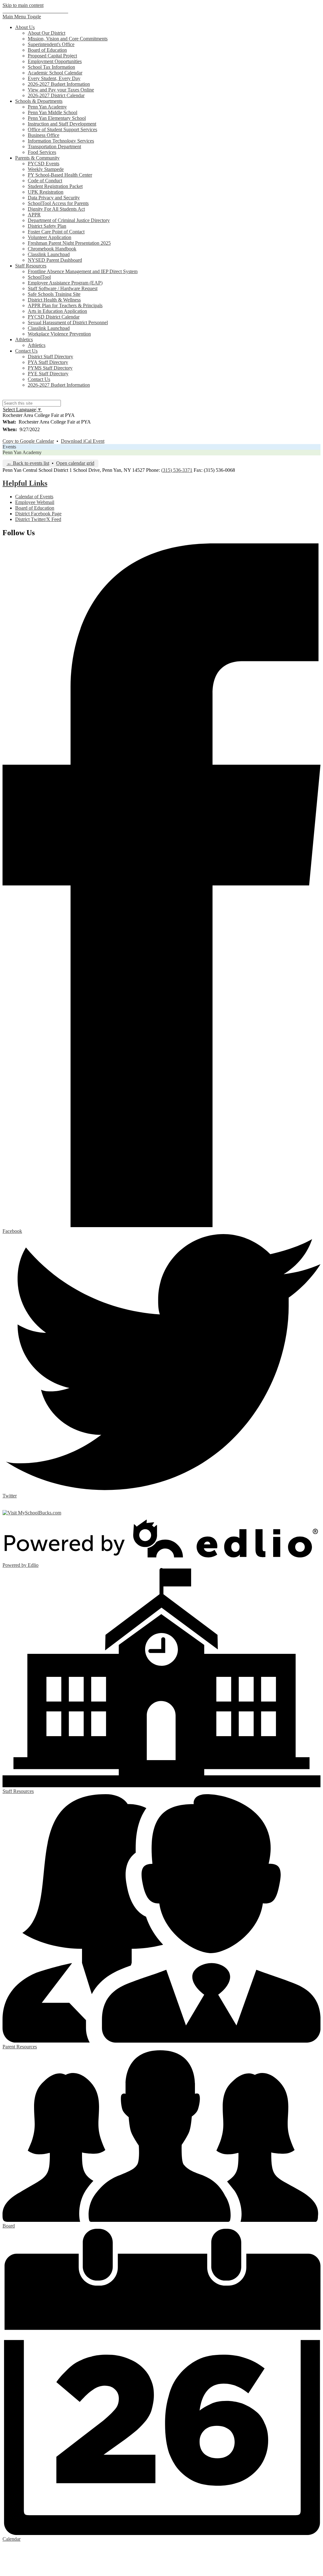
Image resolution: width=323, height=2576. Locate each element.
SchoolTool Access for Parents (58, 203)
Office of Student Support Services (62, 129)
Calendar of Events (34, 497)
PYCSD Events (44, 164)
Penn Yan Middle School (53, 112)
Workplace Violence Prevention (59, 334)
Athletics (37, 345)
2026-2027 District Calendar (56, 95)
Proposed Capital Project (52, 56)
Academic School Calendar (55, 73)
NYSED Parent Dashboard (55, 260)
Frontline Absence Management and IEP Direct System (83, 271)
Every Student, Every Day (54, 78)
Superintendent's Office (51, 44)
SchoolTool (39, 277)
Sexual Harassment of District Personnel (68, 322)
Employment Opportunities (55, 61)
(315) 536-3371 (177, 470)
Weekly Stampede (46, 169)
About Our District (47, 33)
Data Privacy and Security (54, 198)
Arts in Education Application (57, 311)
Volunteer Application (50, 237)
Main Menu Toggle (22, 17)
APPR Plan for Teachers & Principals (65, 305)
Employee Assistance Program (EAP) (65, 283)
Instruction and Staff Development (62, 124)
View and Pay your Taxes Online (61, 90)
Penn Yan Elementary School (57, 118)
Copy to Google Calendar (28, 441)
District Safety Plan (47, 226)
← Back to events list (28, 463)
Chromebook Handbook (52, 249)
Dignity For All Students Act (56, 209)
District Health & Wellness (54, 300)
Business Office (44, 135)
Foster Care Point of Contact (56, 232)
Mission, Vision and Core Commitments (68, 39)
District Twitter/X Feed (38, 519)
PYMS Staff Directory (50, 368)
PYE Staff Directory (48, 374)
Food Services (42, 152)
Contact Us (39, 379)
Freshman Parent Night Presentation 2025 (69, 243)
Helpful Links (25, 483)
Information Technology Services (61, 141)
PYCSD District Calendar (54, 317)
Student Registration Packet (55, 186)
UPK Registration (46, 192)
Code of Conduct (45, 181)
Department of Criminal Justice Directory (69, 220)
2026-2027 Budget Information (59, 84)
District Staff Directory (50, 357)
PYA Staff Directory (48, 362)
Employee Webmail (35, 502)
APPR (34, 215)
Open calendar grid (75, 463)
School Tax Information (51, 67)
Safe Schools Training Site (54, 294)
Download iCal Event (83, 441)
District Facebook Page (38, 514)
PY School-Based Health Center (60, 175)
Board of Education (47, 50)
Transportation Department (54, 146)
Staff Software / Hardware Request (63, 288)
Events (9, 447)
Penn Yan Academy (47, 107)
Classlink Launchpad (49, 254)
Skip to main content (23, 5)
